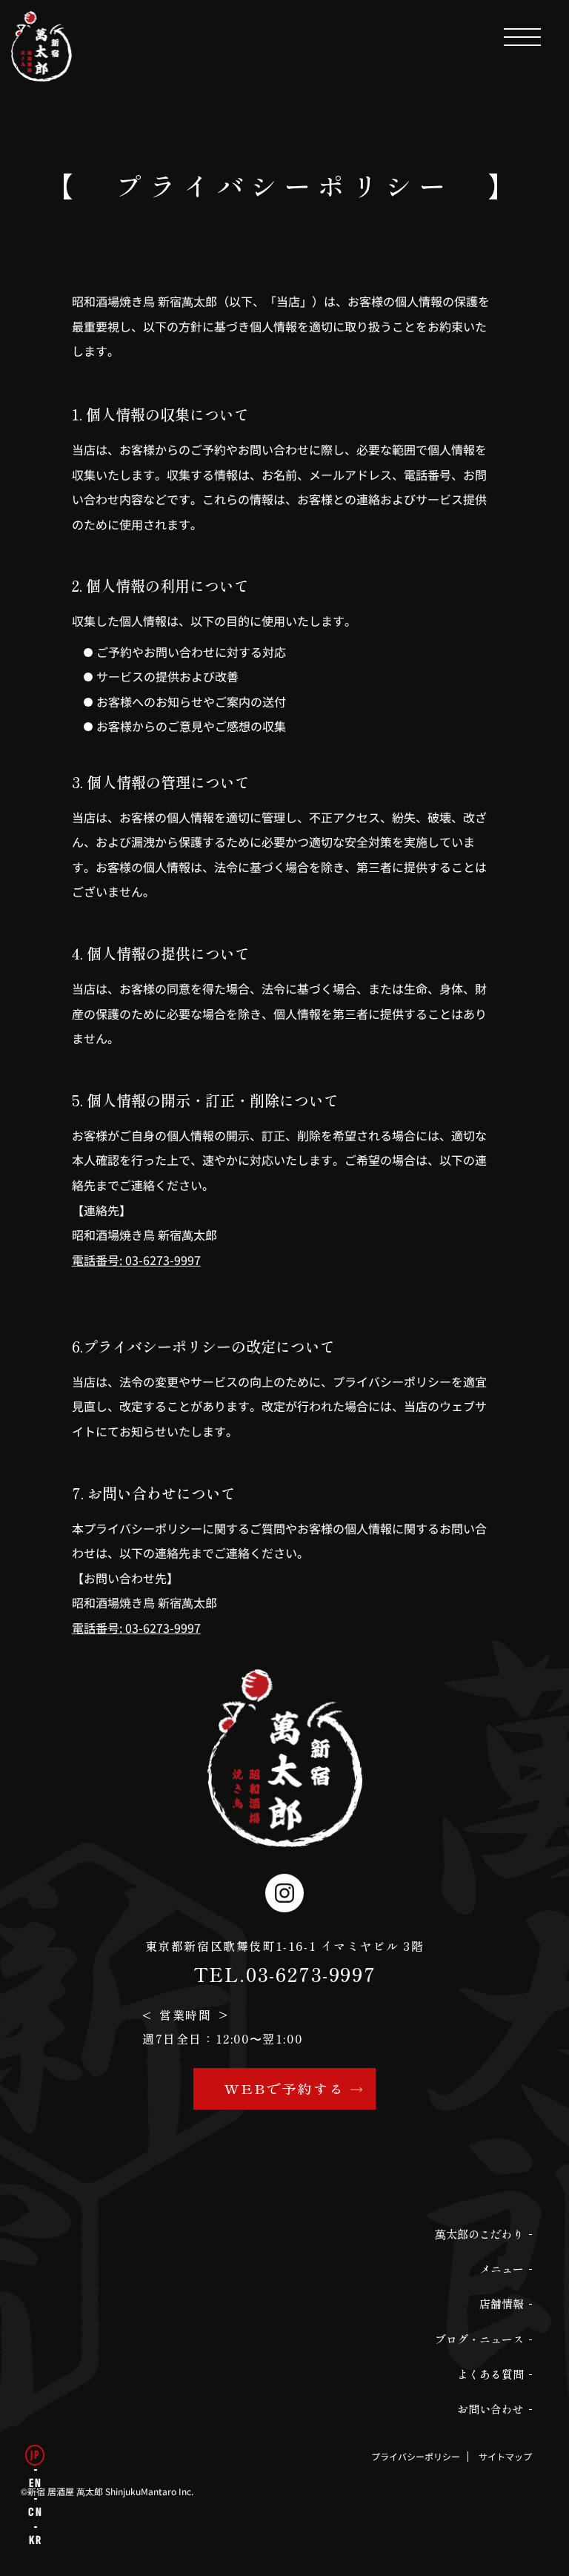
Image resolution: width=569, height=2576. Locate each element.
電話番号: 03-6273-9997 (136, 1260)
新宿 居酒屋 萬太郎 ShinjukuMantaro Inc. (110, 2491)
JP (35, 2455)
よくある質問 (490, 2374)
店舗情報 (502, 2303)
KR (35, 2540)
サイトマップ (505, 2457)
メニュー (502, 2269)
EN (35, 2483)
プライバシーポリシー (416, 2457)
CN (35, 2512)
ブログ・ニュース (479, 2339)
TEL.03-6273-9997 (285, 1974)
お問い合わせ (490, 2409)
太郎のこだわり (479, 2234)
